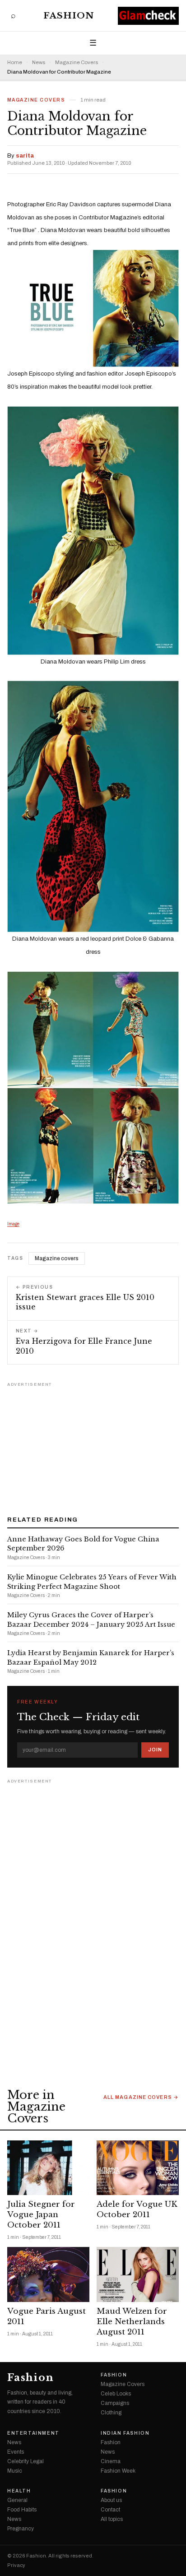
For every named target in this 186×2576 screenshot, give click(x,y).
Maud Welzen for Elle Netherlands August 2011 (132, 2322)
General (17, 2500)
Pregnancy (21, 2529)
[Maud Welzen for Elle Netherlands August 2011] (138, 2274)
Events (16, 2452)
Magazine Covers (77, 63)
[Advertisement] (93, 1446)
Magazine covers (57, 1258)
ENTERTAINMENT (33, 2433)
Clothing (111, 2413)
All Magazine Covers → (141, 2097)
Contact (110, 2510)
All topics (112, 2519)
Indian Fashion (125, 2433)
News (39, 63)
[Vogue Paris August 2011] (48, 2274)
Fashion (69, 16)
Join (155, 1750)
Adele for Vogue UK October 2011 (137, 2209)
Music (15, 2471)
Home (15, 63)
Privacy (16, 2565)
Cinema (111, 2461)
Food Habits (22, 2510)
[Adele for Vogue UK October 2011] (138, 2168)
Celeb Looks (116, 2394)
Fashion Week (118, 2471)
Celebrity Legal (26, 2461)
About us (111, 2500)
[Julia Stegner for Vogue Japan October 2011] (48, 2168)
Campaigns (115, 2403)
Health (19, 2491)
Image (13, 1224)
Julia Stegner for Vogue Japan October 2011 (41, 2215)
